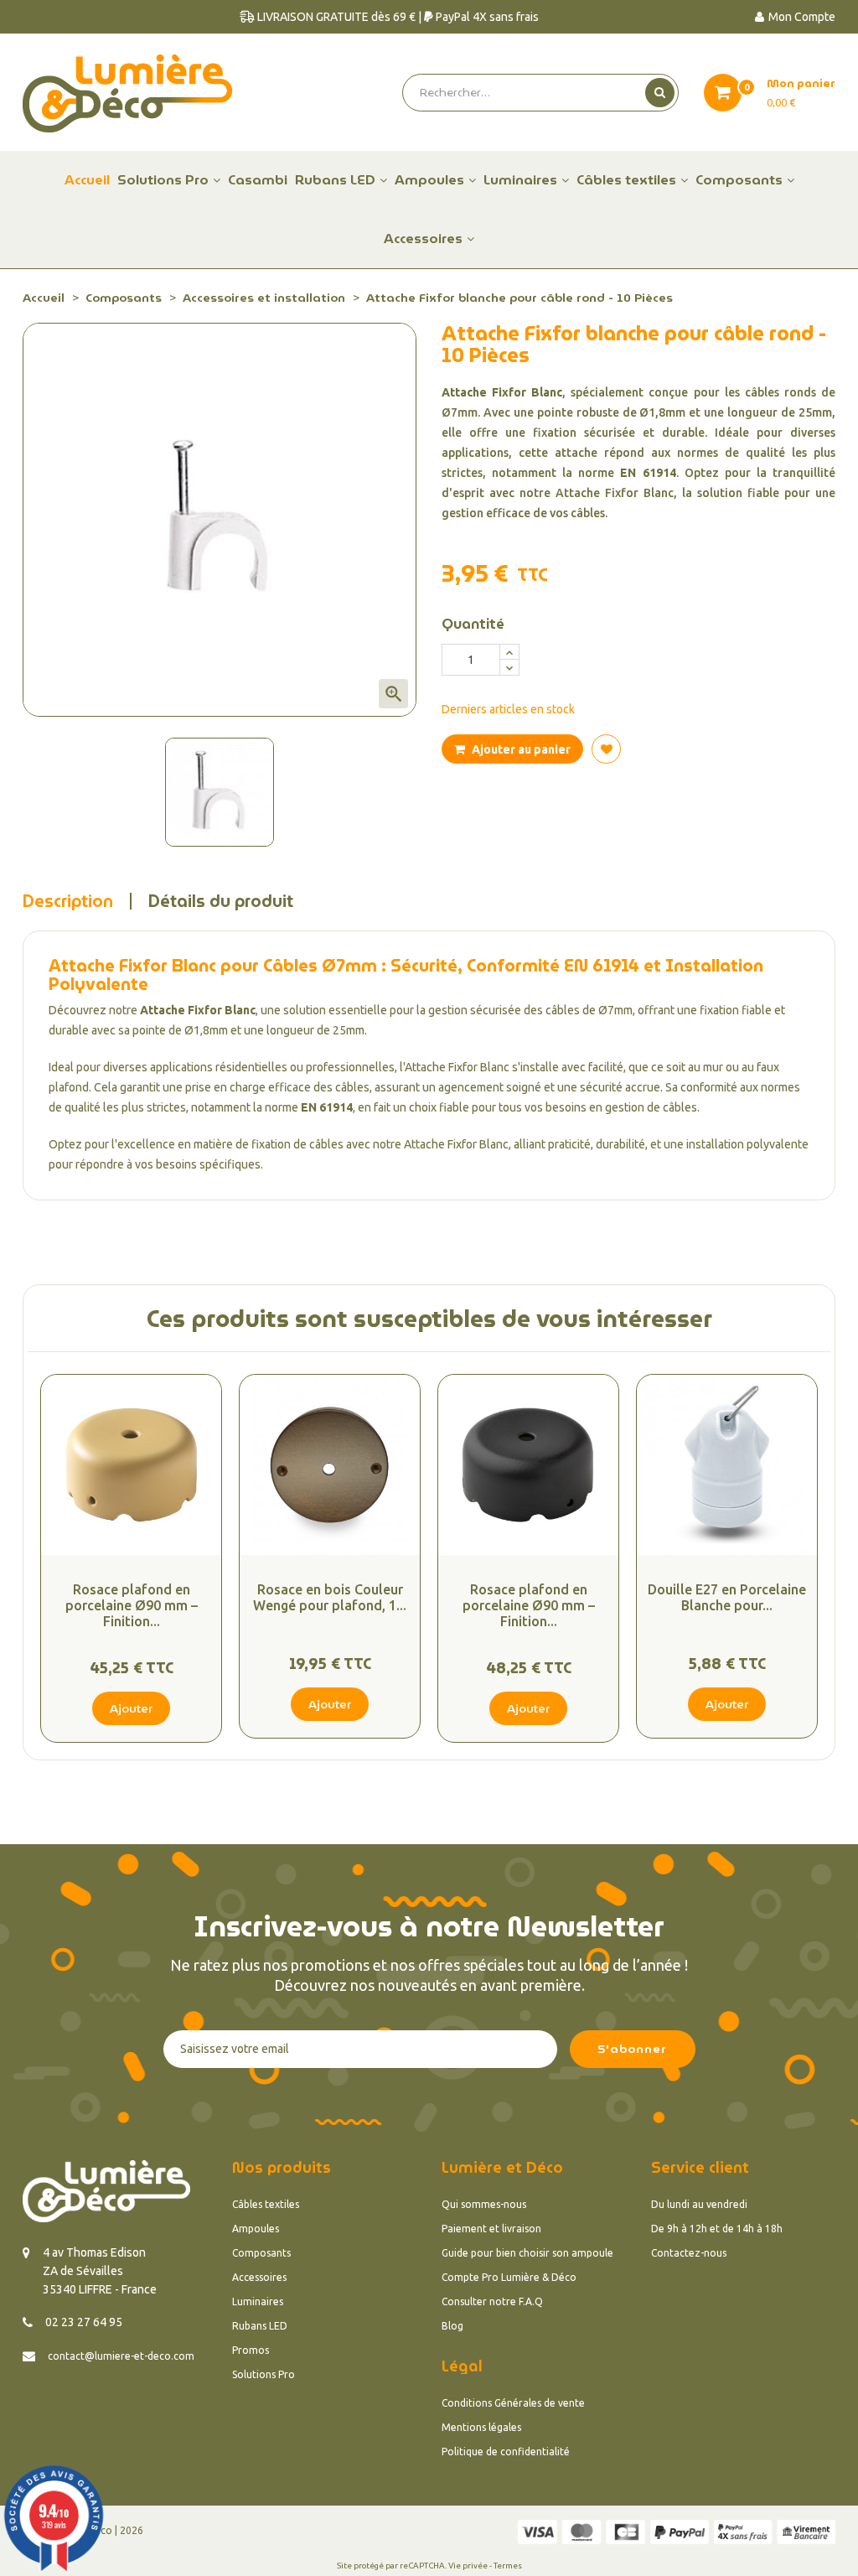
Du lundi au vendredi (699, 2204)
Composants (261, 2253)
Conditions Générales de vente (513, 2403)
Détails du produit (221, 901)
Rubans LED (260, 2326)
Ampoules (256, 2229)
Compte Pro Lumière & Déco (509, 2277)
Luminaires (258, 2301)
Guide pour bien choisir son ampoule (527, 2253)
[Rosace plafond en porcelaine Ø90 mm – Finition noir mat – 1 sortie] (528, 1465)
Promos (251, 2350)
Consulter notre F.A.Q (492, 2301)
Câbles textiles (266, 2204)
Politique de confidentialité (506, 2452)
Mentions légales (481, 2427)
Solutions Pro (264, 2374)
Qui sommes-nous (484, 2204)
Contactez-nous (689, 2253)
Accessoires (259, 2277)
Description (68, 901)
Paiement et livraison (491, 2229)
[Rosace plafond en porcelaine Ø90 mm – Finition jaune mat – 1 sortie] (131, 1465)
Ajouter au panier (520, 749)
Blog (452, 2326)
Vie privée (468, 2566)
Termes (508, 2566)
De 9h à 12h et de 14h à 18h (717, 2229)
